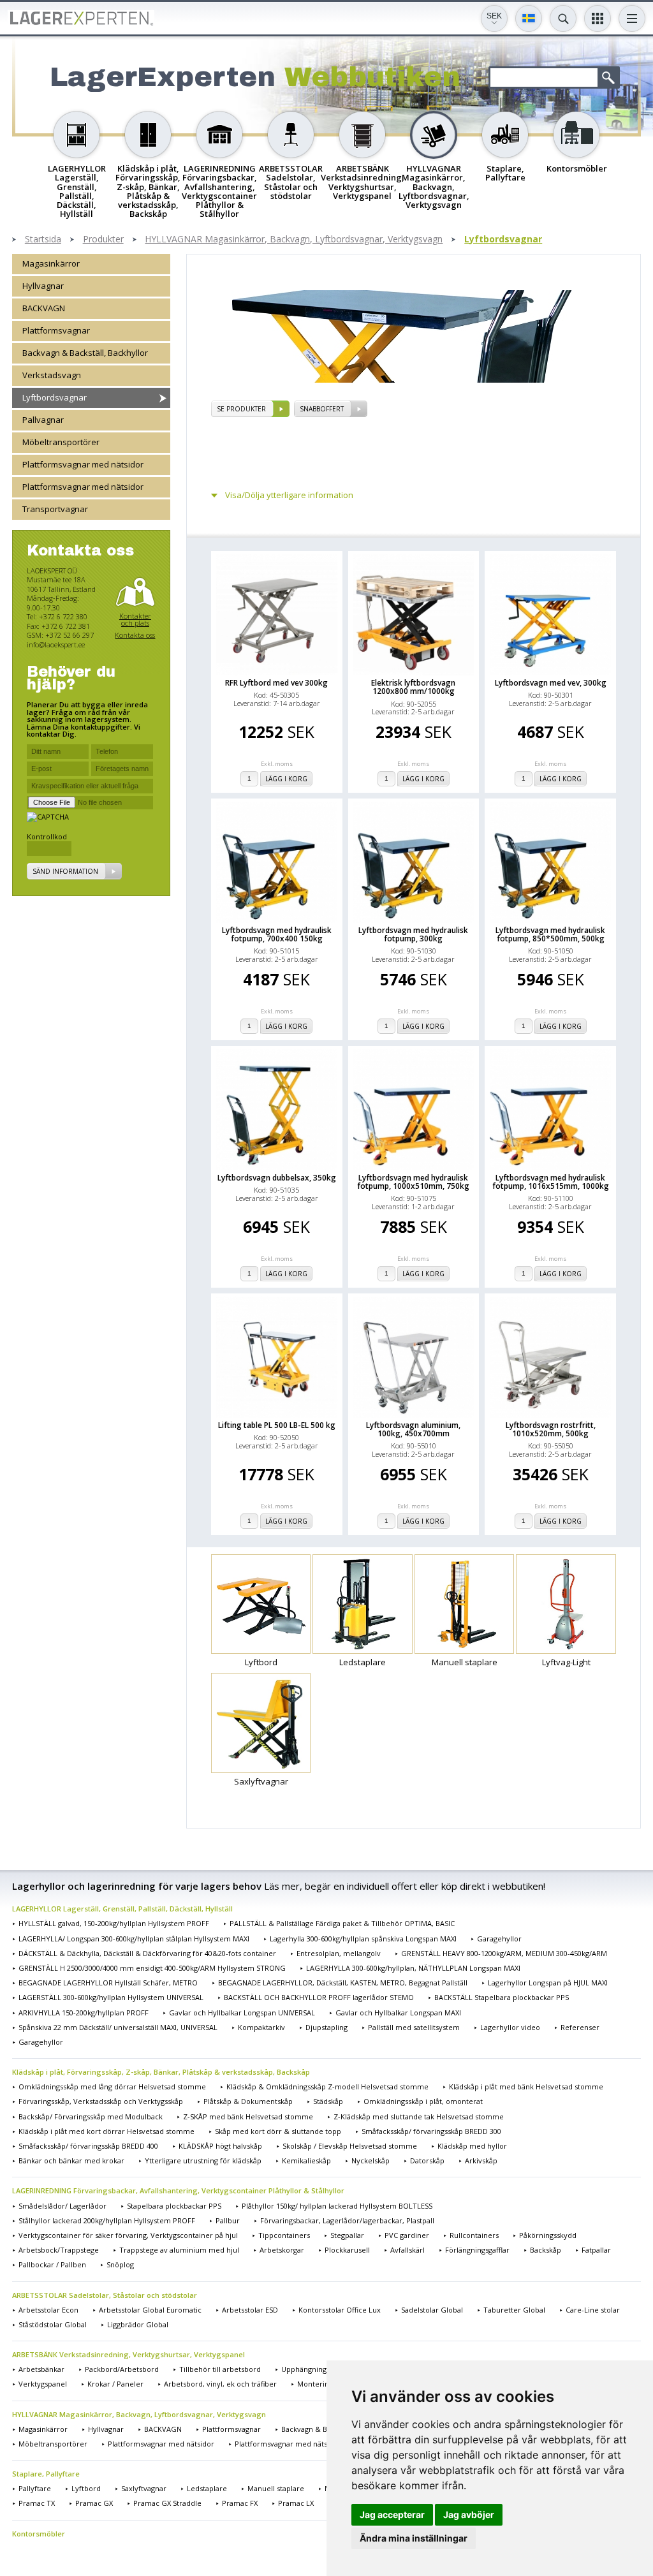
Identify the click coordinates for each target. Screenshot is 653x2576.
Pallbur (228, 2220)
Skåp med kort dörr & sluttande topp (278, 2131)
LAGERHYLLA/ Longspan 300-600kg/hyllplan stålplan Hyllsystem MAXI (134, 1939)
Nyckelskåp (371, 2160)
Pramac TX (37, 2503)
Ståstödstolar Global (53, 2324)
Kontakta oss (135, 635)
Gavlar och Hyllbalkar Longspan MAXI (398, 2013)
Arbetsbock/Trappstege (59, 2250)
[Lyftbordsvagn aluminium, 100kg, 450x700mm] (414, 1357)
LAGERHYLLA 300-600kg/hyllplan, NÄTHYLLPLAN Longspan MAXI (413, 1968)
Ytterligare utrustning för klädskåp (203, 2160)
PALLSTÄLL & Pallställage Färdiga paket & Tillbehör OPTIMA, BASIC (342, 1923)
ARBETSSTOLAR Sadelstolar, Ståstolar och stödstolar (105, 2295)
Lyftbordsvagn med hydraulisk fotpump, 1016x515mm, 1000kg (551, 1182)
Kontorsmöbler (39, 2534)
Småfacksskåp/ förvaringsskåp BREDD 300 (431, 2131)
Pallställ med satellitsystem (414, 2027)
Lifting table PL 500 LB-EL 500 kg (277, 1425)
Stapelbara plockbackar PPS (174, 2206)
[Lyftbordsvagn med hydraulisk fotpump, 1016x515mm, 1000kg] (550, 1110)
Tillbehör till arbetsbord (220, 2369)
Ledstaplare (207, 2488)
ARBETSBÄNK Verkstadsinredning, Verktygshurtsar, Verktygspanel (128, 2354)
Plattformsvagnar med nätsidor (83, 464)
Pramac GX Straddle (167, 2503)
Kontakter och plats (135, 620)
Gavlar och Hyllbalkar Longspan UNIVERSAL (242, 2013)
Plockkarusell (347, 2250)
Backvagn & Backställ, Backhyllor (85, 353)
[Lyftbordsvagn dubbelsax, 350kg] (277, 1110)
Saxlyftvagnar (144, 2488)
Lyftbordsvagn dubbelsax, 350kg (277, 1178)
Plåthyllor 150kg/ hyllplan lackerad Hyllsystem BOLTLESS (337, 2206)
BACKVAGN (44, 308)
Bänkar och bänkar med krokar (71, 2160)
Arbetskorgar (282, 2250)
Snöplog (120, 2264)
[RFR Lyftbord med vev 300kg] (277, 615)
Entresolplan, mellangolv (339, 1953)
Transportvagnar (55, 509)
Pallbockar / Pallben (52, 2264)
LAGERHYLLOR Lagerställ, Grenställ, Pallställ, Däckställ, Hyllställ (122, 1909)
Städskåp (328, 2101)
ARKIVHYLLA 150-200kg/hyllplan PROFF (84, 2013)
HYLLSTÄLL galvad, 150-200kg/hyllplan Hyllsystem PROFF (114, 1923)
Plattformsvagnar (56, 330)
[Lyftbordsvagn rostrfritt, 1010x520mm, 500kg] (550, 1357)
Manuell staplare (276, 2488)
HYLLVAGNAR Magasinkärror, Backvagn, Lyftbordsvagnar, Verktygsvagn (294, 239)
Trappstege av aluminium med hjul (179, 2250)
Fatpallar (596, 2250)
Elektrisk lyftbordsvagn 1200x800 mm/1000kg (413, 687)
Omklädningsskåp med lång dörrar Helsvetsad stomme (112, 2087)
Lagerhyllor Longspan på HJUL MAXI (548, 1983)
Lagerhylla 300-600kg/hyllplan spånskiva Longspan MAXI (363, 1939)
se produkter (241, 409)
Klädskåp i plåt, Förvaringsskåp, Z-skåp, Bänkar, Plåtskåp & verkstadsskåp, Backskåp (161, 2072)
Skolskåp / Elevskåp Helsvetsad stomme (350, 2146)
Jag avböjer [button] (469, 2514)
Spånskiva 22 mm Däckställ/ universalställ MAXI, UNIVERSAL (118, 2027)
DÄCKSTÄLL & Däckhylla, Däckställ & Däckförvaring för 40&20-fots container (147, 1953)
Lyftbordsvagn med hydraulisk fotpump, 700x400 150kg (277, 934)
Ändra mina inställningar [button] (414, 2538)
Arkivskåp (481, 2160)
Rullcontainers (474, 2235)
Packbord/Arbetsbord (122, 2369)
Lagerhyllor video (510, 2027)
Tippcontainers (284, 2235)
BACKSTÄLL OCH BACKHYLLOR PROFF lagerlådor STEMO (319, 1997)
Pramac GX (94, 2503)
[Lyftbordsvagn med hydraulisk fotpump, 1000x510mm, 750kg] (414, 1110)
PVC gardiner (407, 2235)
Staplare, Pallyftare (46, 2474)
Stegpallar (347, 2235)
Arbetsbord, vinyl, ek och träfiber (220, 2384)
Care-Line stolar (593, 2310)
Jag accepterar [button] (392, 2514)
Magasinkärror (51, 263)
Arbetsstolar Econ (48, 2310)
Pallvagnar (43, 420)
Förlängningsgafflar (477, 2250)
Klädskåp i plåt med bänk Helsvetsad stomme (526, 2087)
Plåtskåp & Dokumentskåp (248, 2101)
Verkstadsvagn (52, 375)
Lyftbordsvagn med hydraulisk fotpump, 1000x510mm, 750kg (413, 1182)
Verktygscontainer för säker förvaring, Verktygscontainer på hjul (128, 2235)
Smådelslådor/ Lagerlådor (62, 2206)
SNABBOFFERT (322, 409)
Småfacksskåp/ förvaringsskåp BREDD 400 (88, 2146)
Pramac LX (296, 2503)
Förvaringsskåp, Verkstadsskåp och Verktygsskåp (101, 2101)
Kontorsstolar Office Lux (340, 2310)
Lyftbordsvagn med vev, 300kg (551, 683)
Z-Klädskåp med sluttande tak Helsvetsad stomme (419, 2116)
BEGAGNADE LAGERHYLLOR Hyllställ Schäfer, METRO (108, 1983)
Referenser (580, 2027)
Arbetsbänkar (41, 2369)
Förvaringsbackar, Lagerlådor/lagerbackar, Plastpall (347, 2220)
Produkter (103, 239)
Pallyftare (35, 2488)
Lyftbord (86, 2488)
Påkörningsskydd (548, 2235)
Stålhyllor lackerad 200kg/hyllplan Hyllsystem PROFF (107, 2220)
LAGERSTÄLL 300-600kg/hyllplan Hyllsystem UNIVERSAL (111, 1997)
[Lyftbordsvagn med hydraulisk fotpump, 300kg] (414, 862)
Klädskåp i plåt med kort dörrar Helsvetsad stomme (106, 2131)
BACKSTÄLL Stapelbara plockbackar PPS (502, 1997)
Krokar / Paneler (115, 2384)
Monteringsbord (325, 2384)
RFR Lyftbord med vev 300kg (276, 683)
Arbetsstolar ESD (250, 2310)
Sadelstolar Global (432, 2310)
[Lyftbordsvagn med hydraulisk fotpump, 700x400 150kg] (277, 862)
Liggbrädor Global (138, 2324)
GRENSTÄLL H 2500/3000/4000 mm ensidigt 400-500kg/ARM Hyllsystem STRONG (152, 1968)
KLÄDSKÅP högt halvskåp (220, 2146)
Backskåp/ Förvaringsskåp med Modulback (91, 2116)
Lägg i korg (286, 779)
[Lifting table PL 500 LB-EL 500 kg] (277, 1357)
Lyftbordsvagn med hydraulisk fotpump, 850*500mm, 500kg (550, 934)
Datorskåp (427, 2160)
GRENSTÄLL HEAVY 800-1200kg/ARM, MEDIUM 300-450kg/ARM (504, 1953)
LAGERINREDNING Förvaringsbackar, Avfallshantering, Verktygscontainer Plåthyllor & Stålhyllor (178, 2190)
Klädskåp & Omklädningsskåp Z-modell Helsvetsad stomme (327, 2087)
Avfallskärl (407, 2250)
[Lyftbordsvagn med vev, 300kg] (550, 615)
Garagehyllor (499, 1939)
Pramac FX (240, 2503)
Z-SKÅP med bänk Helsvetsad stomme (248, 2116)
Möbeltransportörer (61, 442)
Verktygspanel (43, 2384)
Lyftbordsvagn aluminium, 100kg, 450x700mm (413, 1429)
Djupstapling (326, 2027)
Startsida (43, 239)
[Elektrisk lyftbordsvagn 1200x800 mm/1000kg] (414, 615)
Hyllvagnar (43, 286)
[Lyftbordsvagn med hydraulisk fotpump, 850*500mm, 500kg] (550, 862)
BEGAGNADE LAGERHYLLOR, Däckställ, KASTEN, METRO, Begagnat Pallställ (343, 1983)
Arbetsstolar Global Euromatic (150, 2310)
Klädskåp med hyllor (472, 2146)
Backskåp (546, 2250)
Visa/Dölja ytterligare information (289, 495)
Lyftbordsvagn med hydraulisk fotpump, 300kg (413, 934)
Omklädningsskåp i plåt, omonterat (423, 2101)
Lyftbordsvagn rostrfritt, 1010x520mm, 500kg (551, 1429)
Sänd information (65, 871)
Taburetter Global (514, 2310)
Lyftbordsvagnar (503, 239)
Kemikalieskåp (306, 2160)
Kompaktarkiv (261, 2027)
